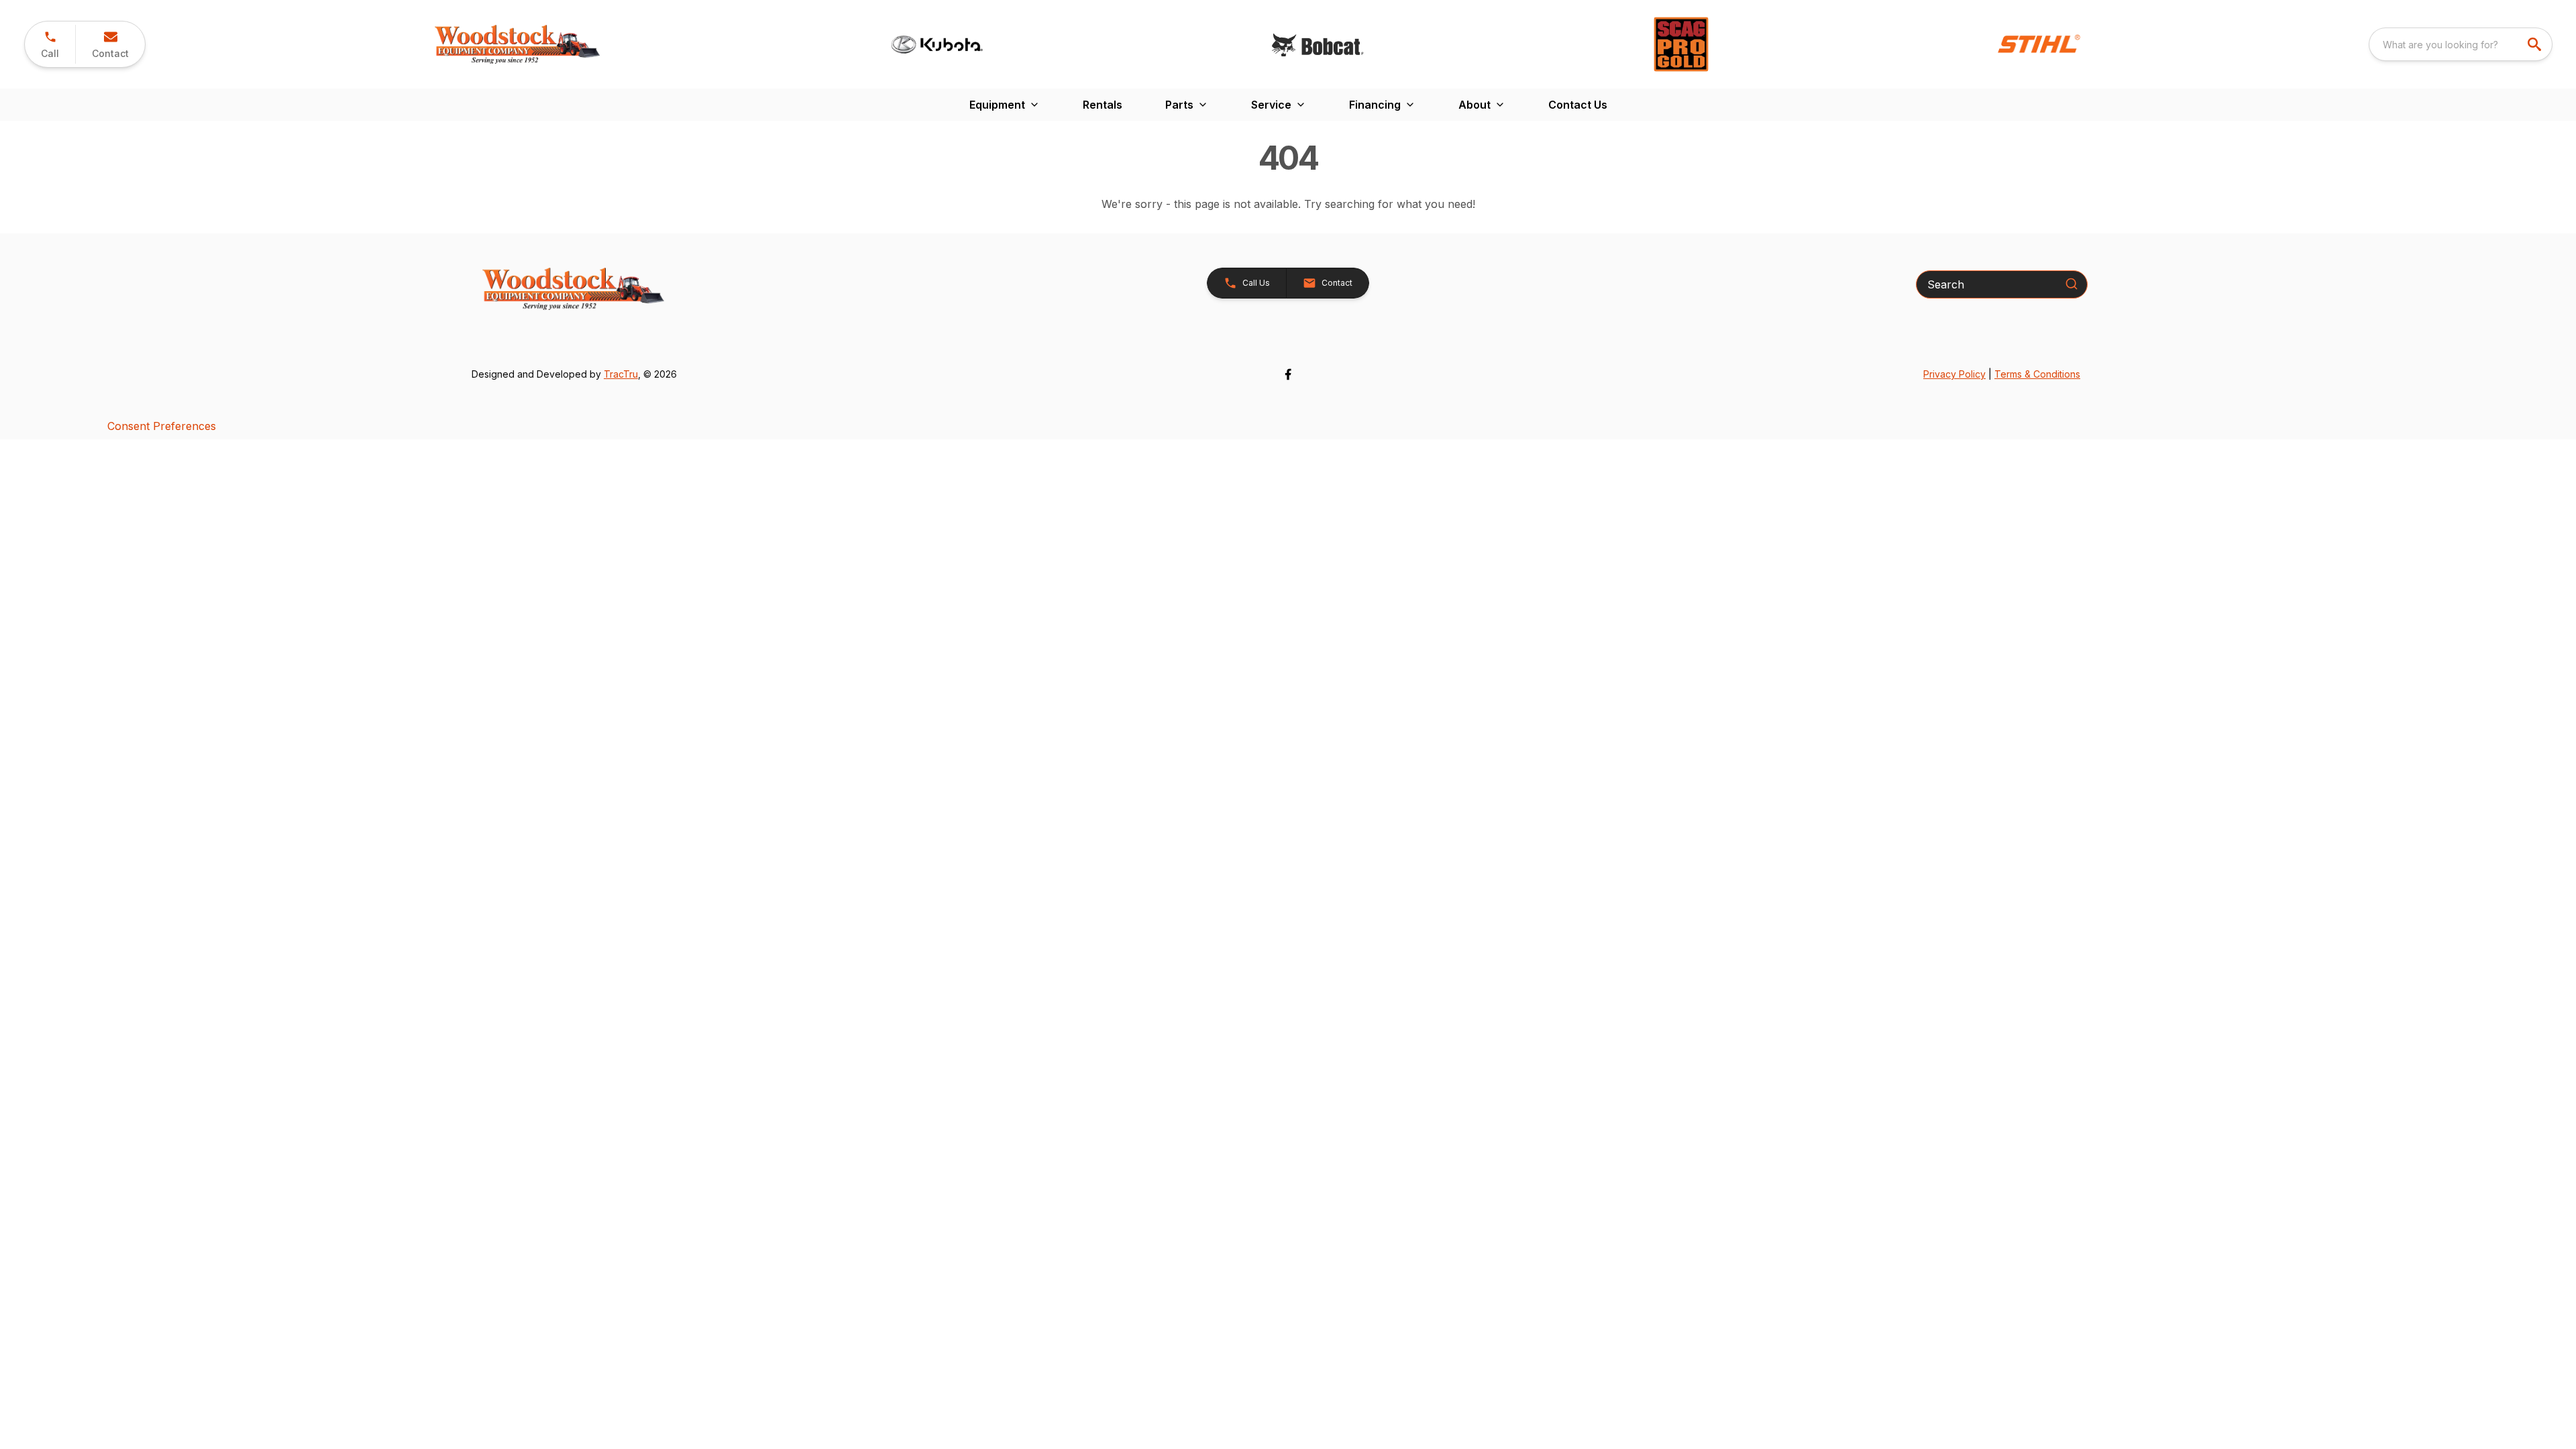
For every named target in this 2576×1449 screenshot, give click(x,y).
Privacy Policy (1954, 374)
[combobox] (2461, 44)
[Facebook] (1288, 374)
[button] (50, 44)
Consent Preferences (162, 426)
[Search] (2072, 284)
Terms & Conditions (2037, 374)
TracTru (621, 374)
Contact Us (1578, 105)
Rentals (1103, 105)
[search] (2536, 44)
